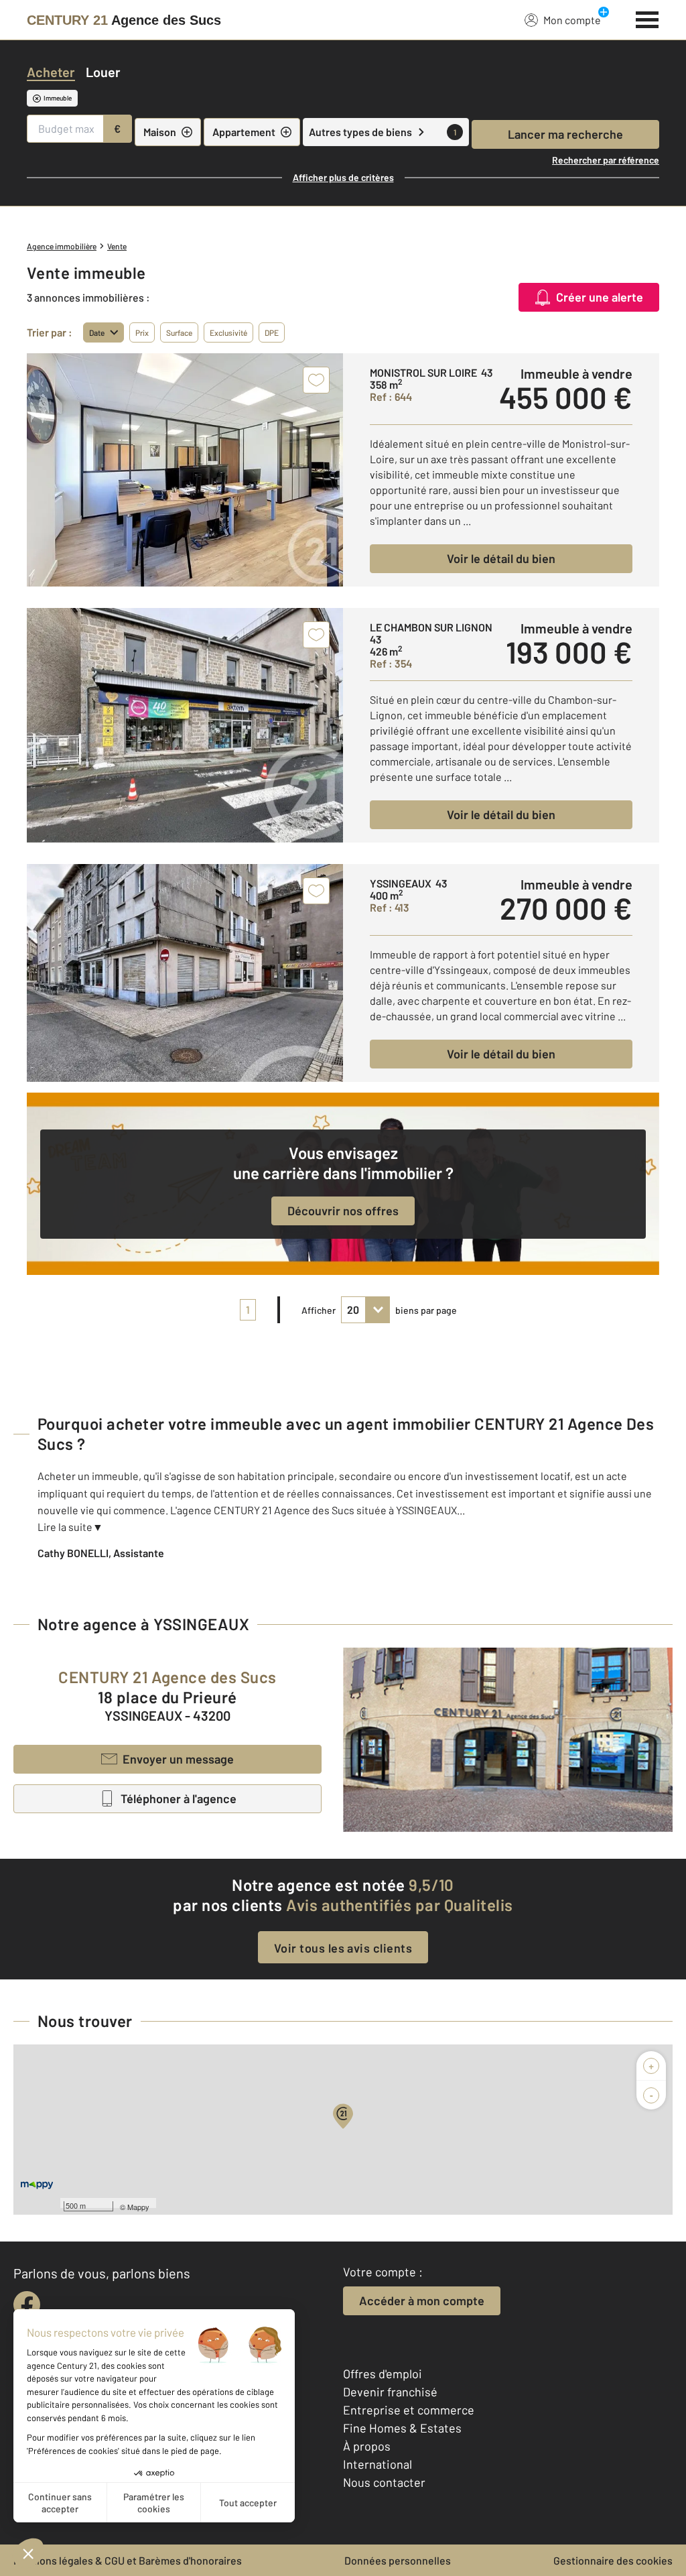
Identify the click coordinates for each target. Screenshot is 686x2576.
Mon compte (572, 20)
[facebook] (27, 2305)
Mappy (138, 2207)
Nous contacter (384, 2482)
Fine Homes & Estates (402, 2428)
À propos (367, 2446)
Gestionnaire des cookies (613, 2560)
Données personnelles (398, 2560)
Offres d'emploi (383, 2374)
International (378, 2464)
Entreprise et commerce (409, 2410)
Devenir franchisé (390, 2392)
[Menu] (647, 18)
